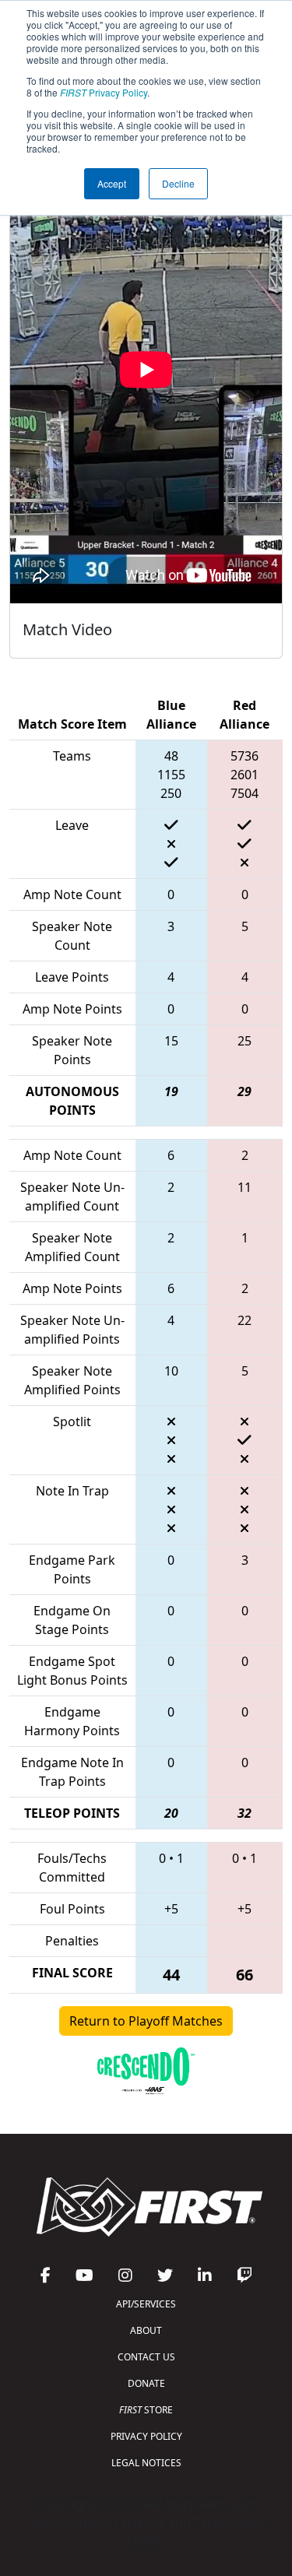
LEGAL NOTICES (146, 2463)
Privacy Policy (104, 92)
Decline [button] (178, 183)
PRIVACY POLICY (146, 2436)
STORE (146, 2410)
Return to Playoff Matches (146, 2021)
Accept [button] (112, 183)
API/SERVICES (146, 2304)
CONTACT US (146, 2357)
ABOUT (146, 2330)
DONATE (146, 2383)
